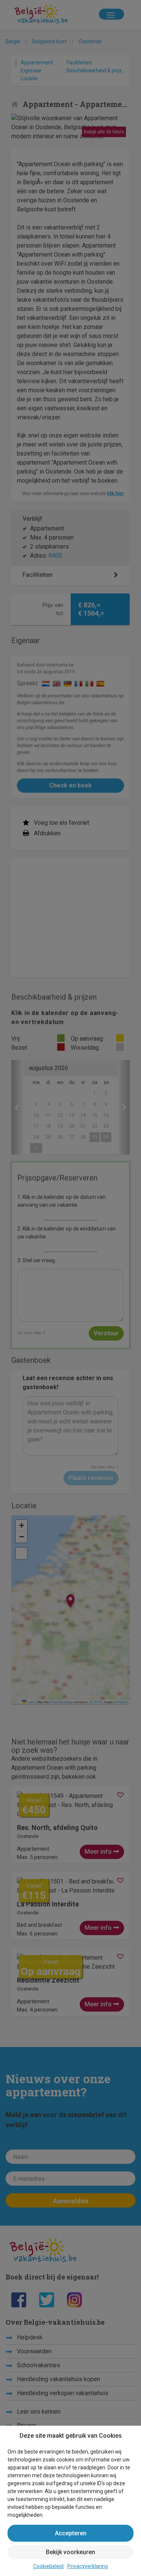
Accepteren (71, 2533)
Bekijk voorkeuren (70, 2552)
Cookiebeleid (48, 2566)
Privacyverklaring (88, 2566)
